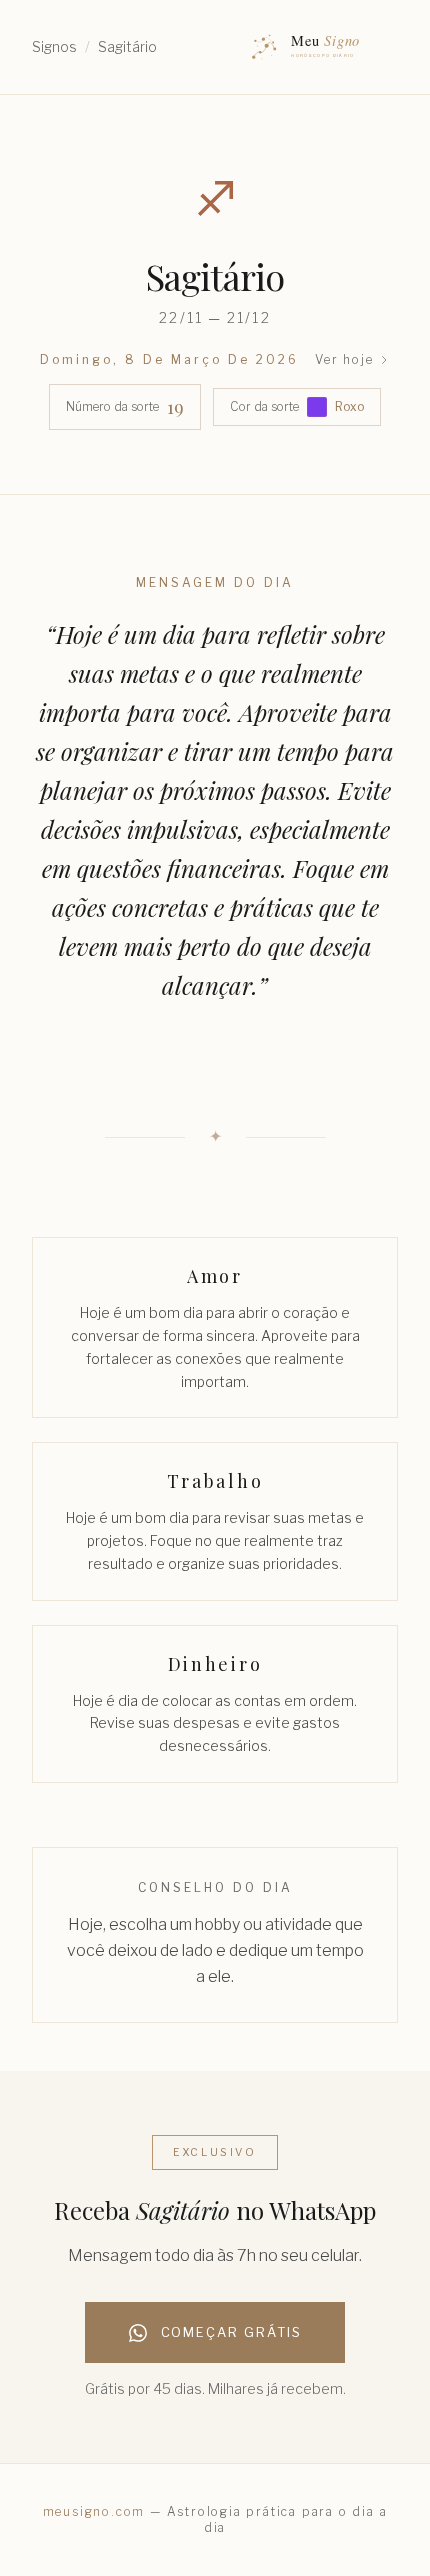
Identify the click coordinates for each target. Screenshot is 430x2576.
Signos (54, 46)
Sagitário (127, 46)
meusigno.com (94, 2511)
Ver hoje (344, 359)
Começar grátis (231, 2332)
